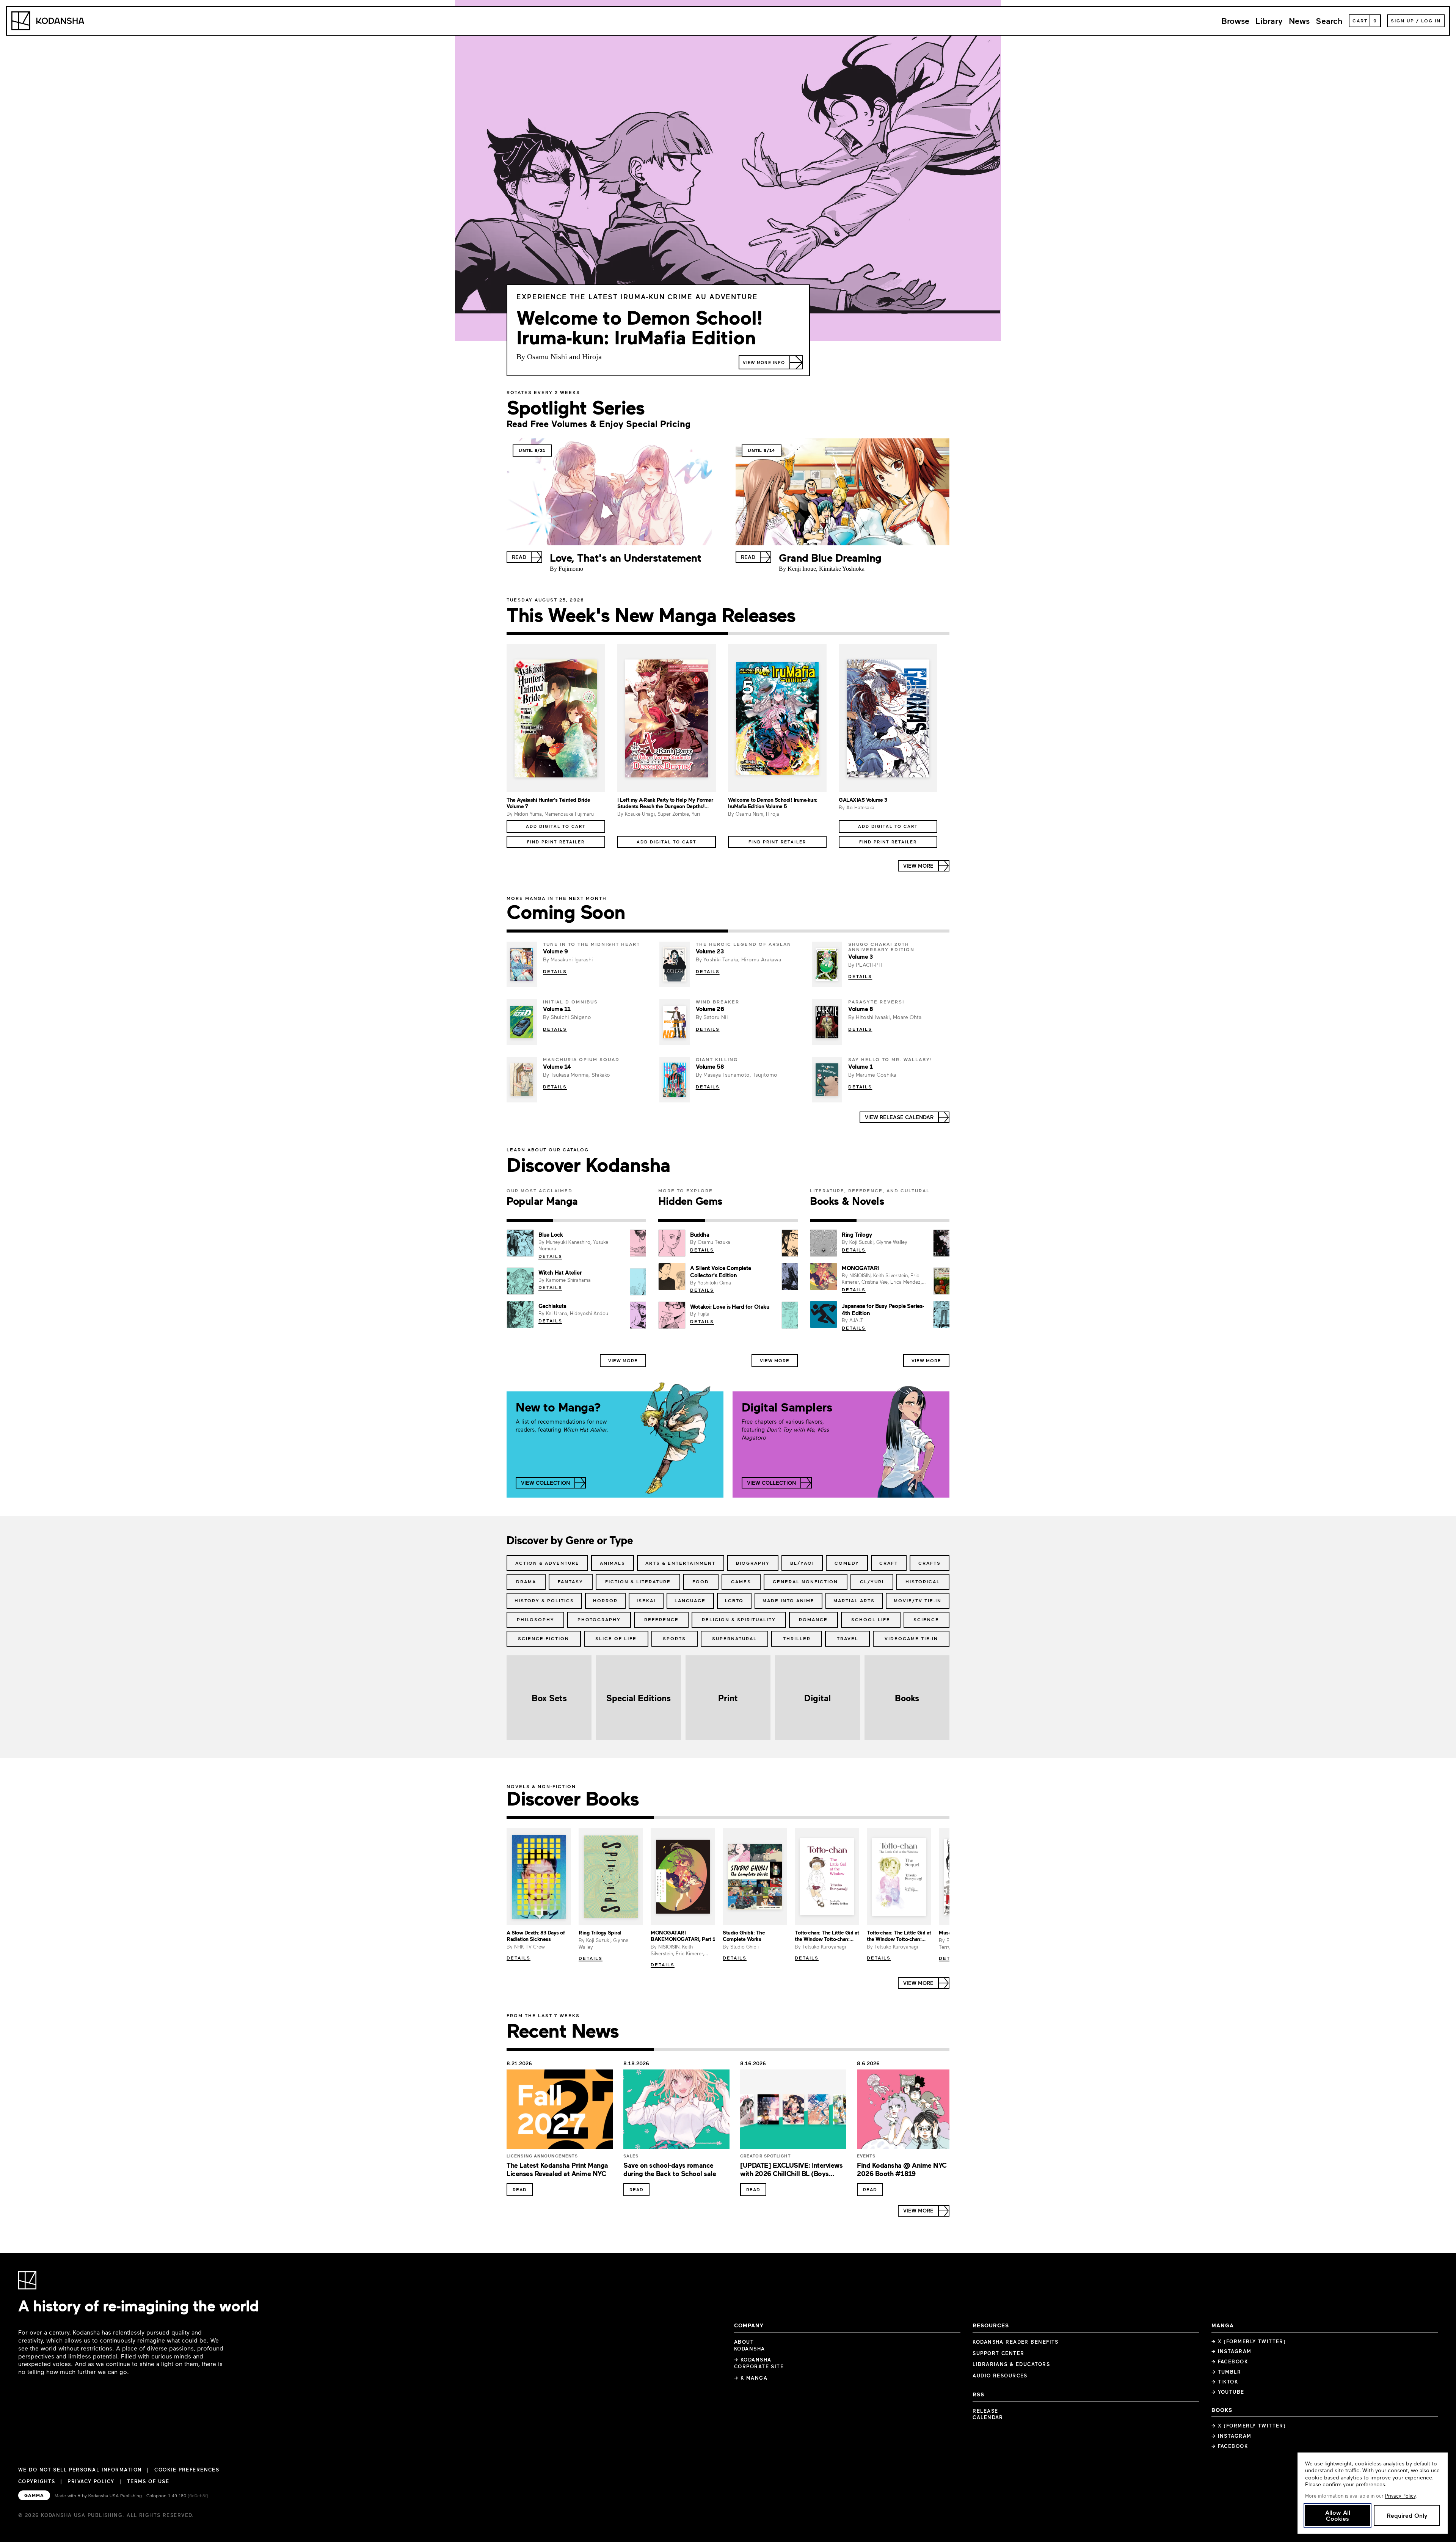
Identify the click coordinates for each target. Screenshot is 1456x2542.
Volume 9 (555, 951)
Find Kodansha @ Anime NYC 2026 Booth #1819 (902, 2169)
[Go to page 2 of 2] (839, 634)
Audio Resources (1000, 2376)
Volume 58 (710, 1066)
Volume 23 (710, 951)
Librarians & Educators (1011, 2364)
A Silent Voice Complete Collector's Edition (721, 1271)
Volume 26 (710, 1009)
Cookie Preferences (187, 2470)
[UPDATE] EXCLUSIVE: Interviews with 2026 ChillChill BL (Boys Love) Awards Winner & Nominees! (792, 2174)
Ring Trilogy (857, 1234)
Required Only (1407, 2515)
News (1299, 21)
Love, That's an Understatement (625, 557)
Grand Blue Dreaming (830, 557)
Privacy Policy (91, 2481)
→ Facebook (1230, 2361)
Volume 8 (861, 1009)
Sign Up (1403, 20)
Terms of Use (148, 2481)
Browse (1235, 21)
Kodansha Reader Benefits (1016, 2342)
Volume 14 (557, 1066)
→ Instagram (1232, 2351)
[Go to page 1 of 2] (617, 634)
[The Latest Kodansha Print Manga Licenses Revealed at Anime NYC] (560, 2112)
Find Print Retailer (556, 842)
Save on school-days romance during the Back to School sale (670, 2169)
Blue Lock (551, 1234)
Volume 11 (557, 1009)
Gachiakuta (552, 1306)
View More (623, 1360)
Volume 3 (860, 956)
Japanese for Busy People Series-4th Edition (883, 1309)
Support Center (998, 2353)
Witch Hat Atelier (560, 1272)
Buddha (700, 1234)
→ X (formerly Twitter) (1249, 2341)
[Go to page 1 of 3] (530, 1220)
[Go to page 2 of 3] (577, 1220)
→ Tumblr (1226, 2372)
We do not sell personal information (80, 2470)
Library (1269, 21)
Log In (1431, 20)
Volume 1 (860, 1066)
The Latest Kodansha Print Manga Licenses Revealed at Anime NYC (557, 2169)
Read (520, 2189)
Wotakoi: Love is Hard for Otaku (730, 1306)
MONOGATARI (860, 1268)
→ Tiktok (1225, 2382)
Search (1329, 21)
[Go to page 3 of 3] (623, 1220)
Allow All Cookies (1338, 2515)
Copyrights (37, 2481)
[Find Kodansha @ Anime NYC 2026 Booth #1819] (910, 2112)
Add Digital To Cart (556, 826)
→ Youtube (1228, 2392)
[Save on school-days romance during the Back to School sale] (676, 2112)
